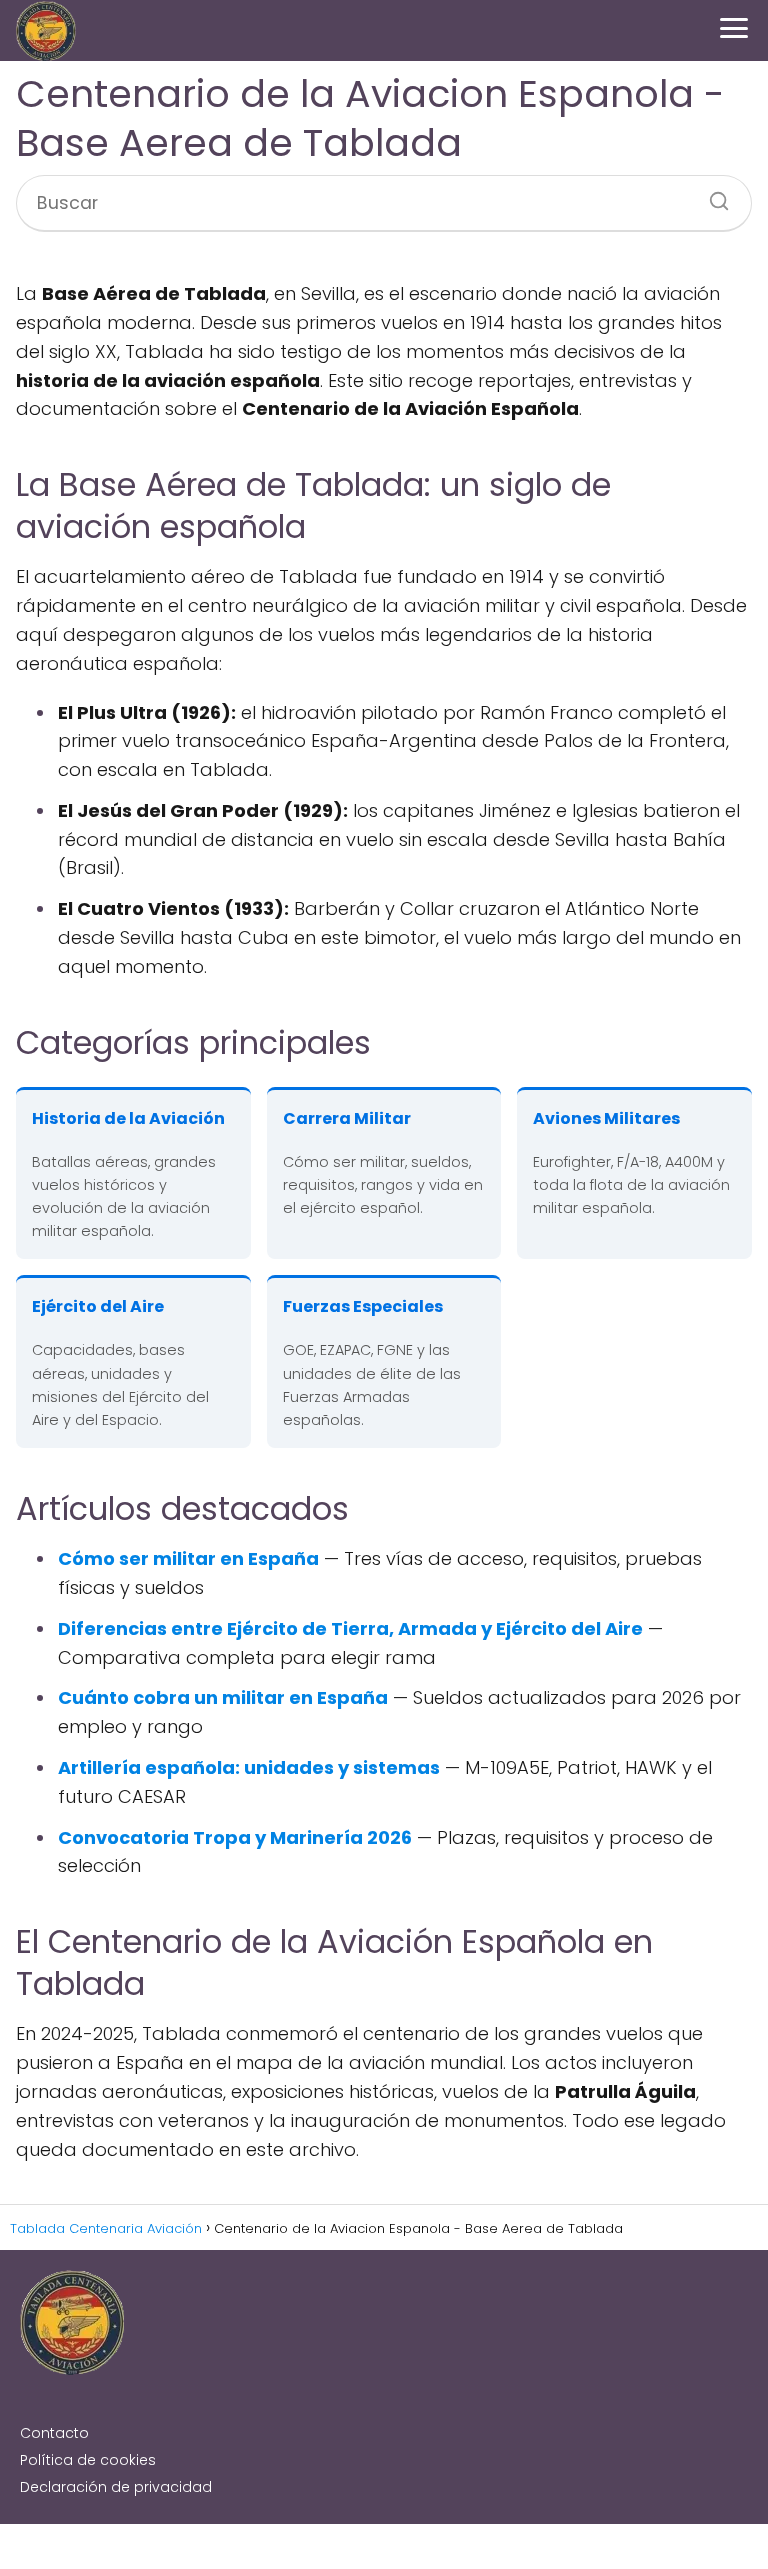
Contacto (54, 2433)
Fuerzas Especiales (363, 1306)
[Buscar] (712, 195)
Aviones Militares (606, 1118)
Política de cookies (88, 2460)
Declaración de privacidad (116, 2487)
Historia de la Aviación (128, 1118)
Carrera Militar (347, 1118)
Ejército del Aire (98, 1306)
